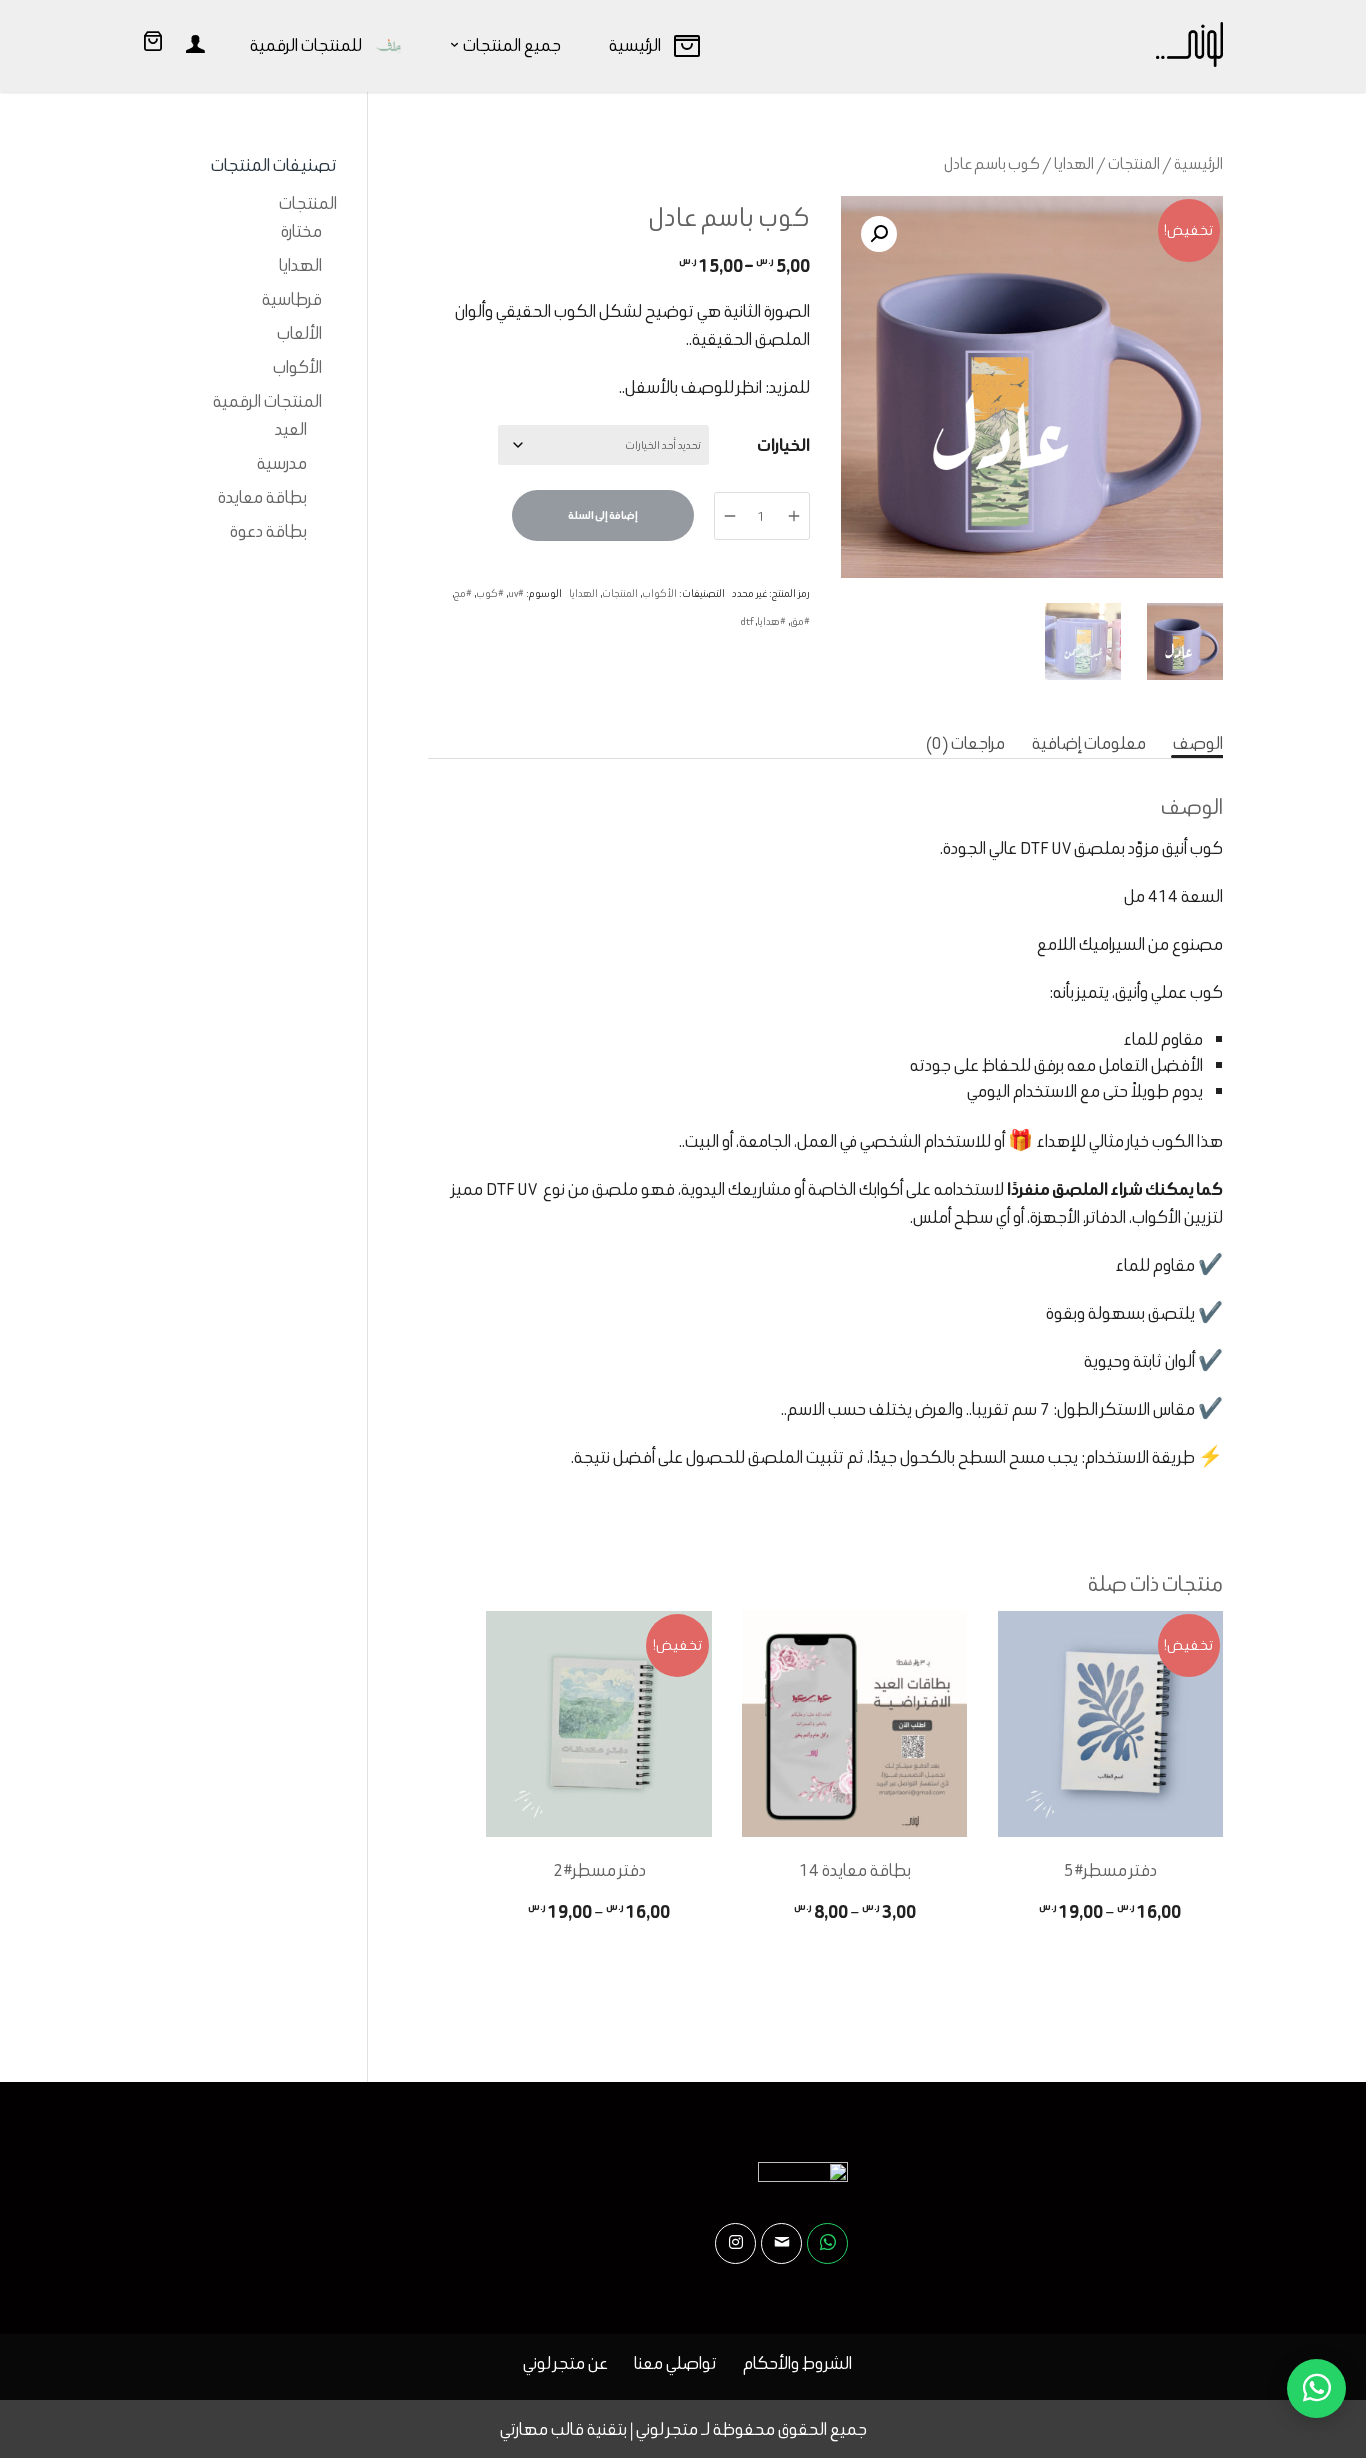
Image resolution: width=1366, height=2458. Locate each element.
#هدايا (771, 621)
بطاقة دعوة (268, 531)
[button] (879, 234)
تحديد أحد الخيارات (1110, 1949)
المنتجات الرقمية (267, 401)
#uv (516, 593)
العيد (291, 429)
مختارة (301, 231)
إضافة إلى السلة (603, 515)
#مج (463, 593)
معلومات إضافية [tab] (1089, 743)
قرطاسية (292, 299)
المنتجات (1134, 163)
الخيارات (783, 445)
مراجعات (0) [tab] (965, 743)
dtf (747, 621)
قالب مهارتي (542, 2429)
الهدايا (1074, 163)
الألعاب (299, 333)
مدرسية (282, 463)
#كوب (490, 593)
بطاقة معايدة (262, 497)
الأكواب (659, 593)
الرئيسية (1198, 163)
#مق (800, 621)
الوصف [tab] (1198, 743)
